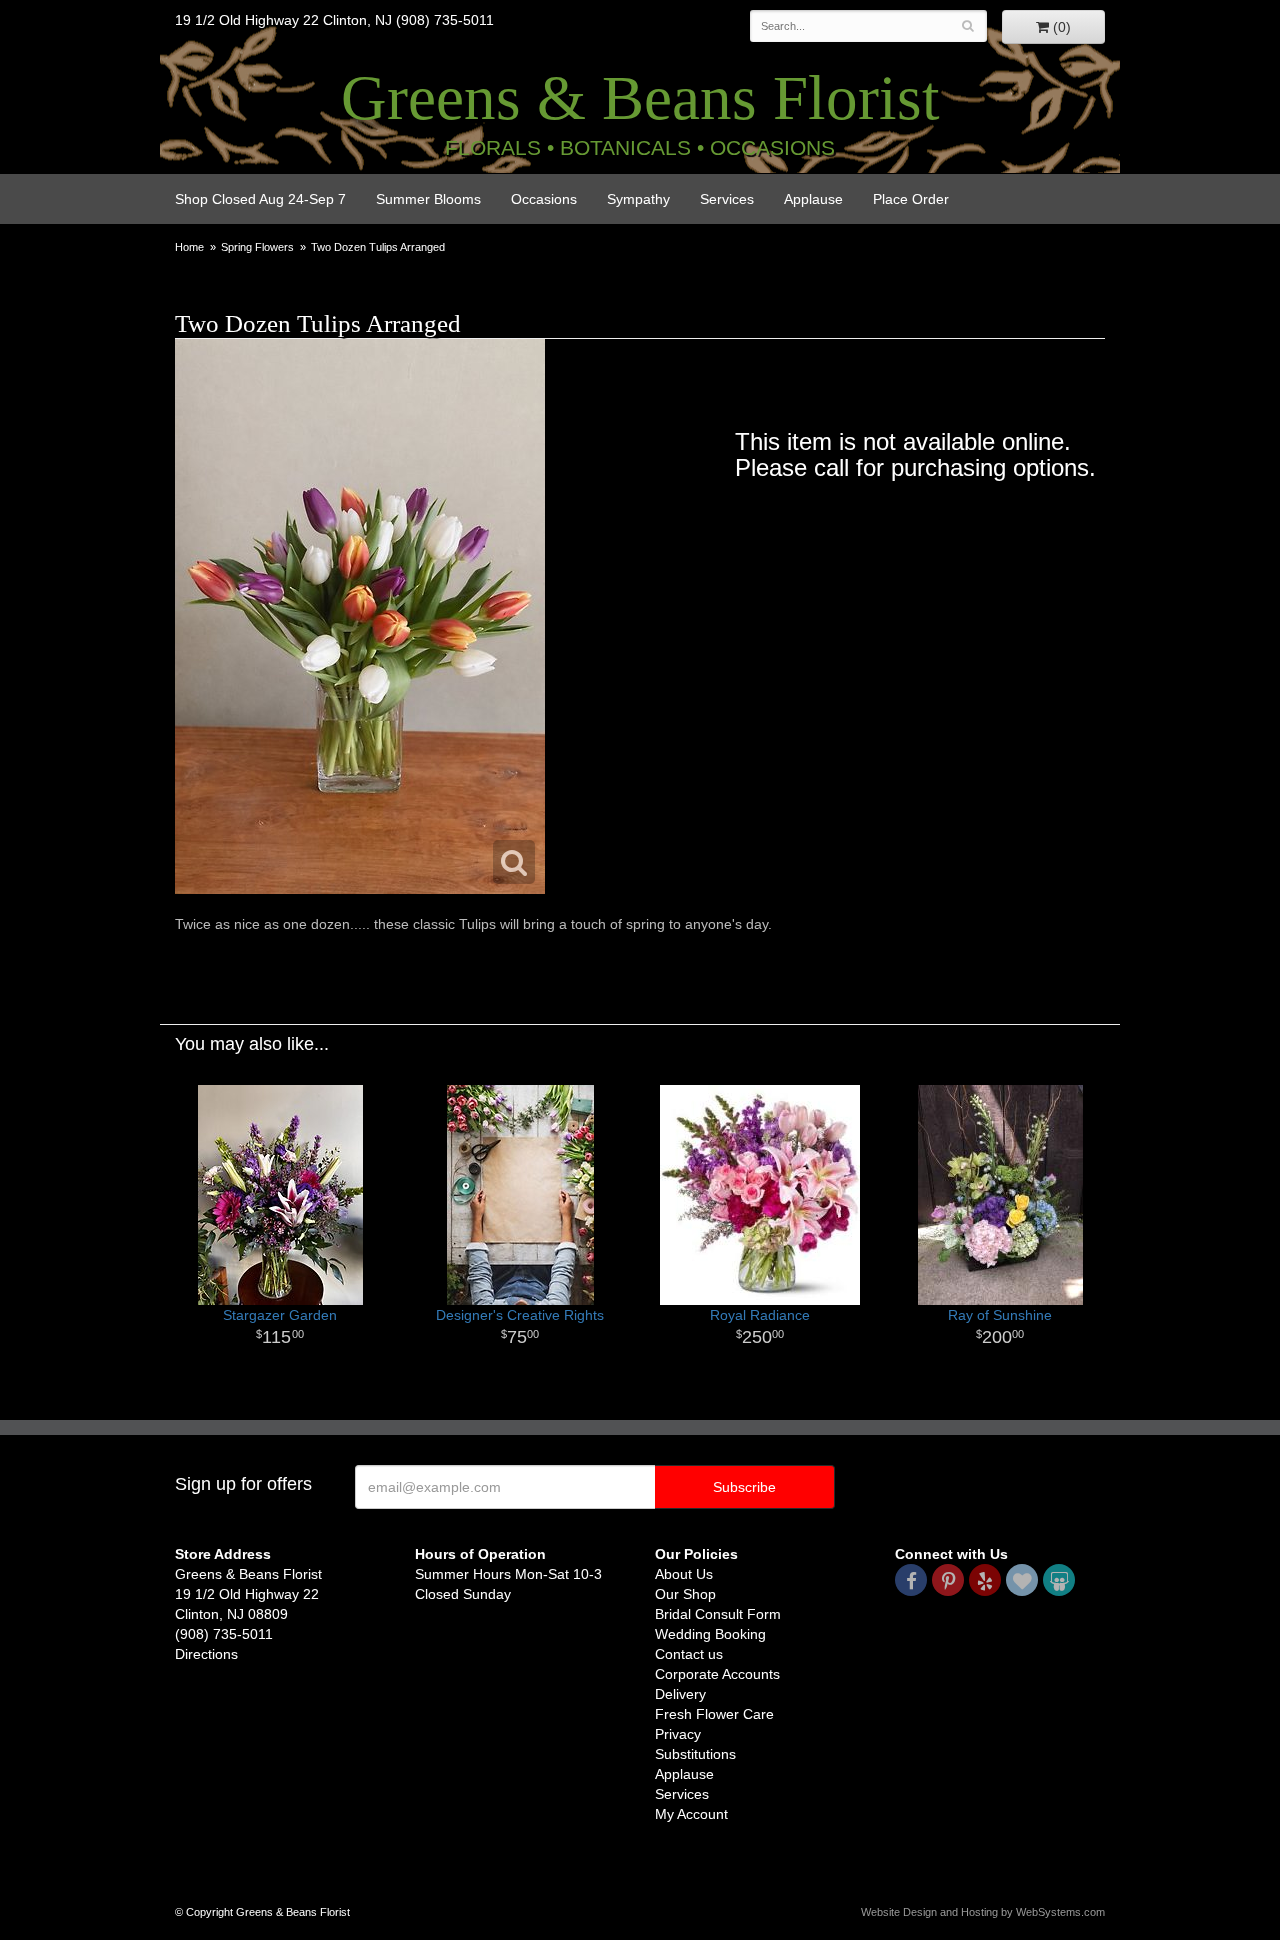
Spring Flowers (257, 247)
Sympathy (638, 199)
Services (727, 199)
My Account (691, 1814)
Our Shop (685, 1594)
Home (189, 247)
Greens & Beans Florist (640, 98)
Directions (206, 1654)
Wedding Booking (710, 1634)
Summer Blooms (428, 199)
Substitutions (695, 1754)
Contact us (689, 1654)
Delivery (680, 1694)
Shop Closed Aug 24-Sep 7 (260, 199)
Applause (813, 199)
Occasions (544, 199)
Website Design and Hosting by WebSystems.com (983, 1912)
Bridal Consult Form (718, 1614)
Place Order (911, 199)
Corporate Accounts (717, 1674)
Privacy (678, 1734)
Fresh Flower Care (714, 1714)
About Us (684, 1574)
